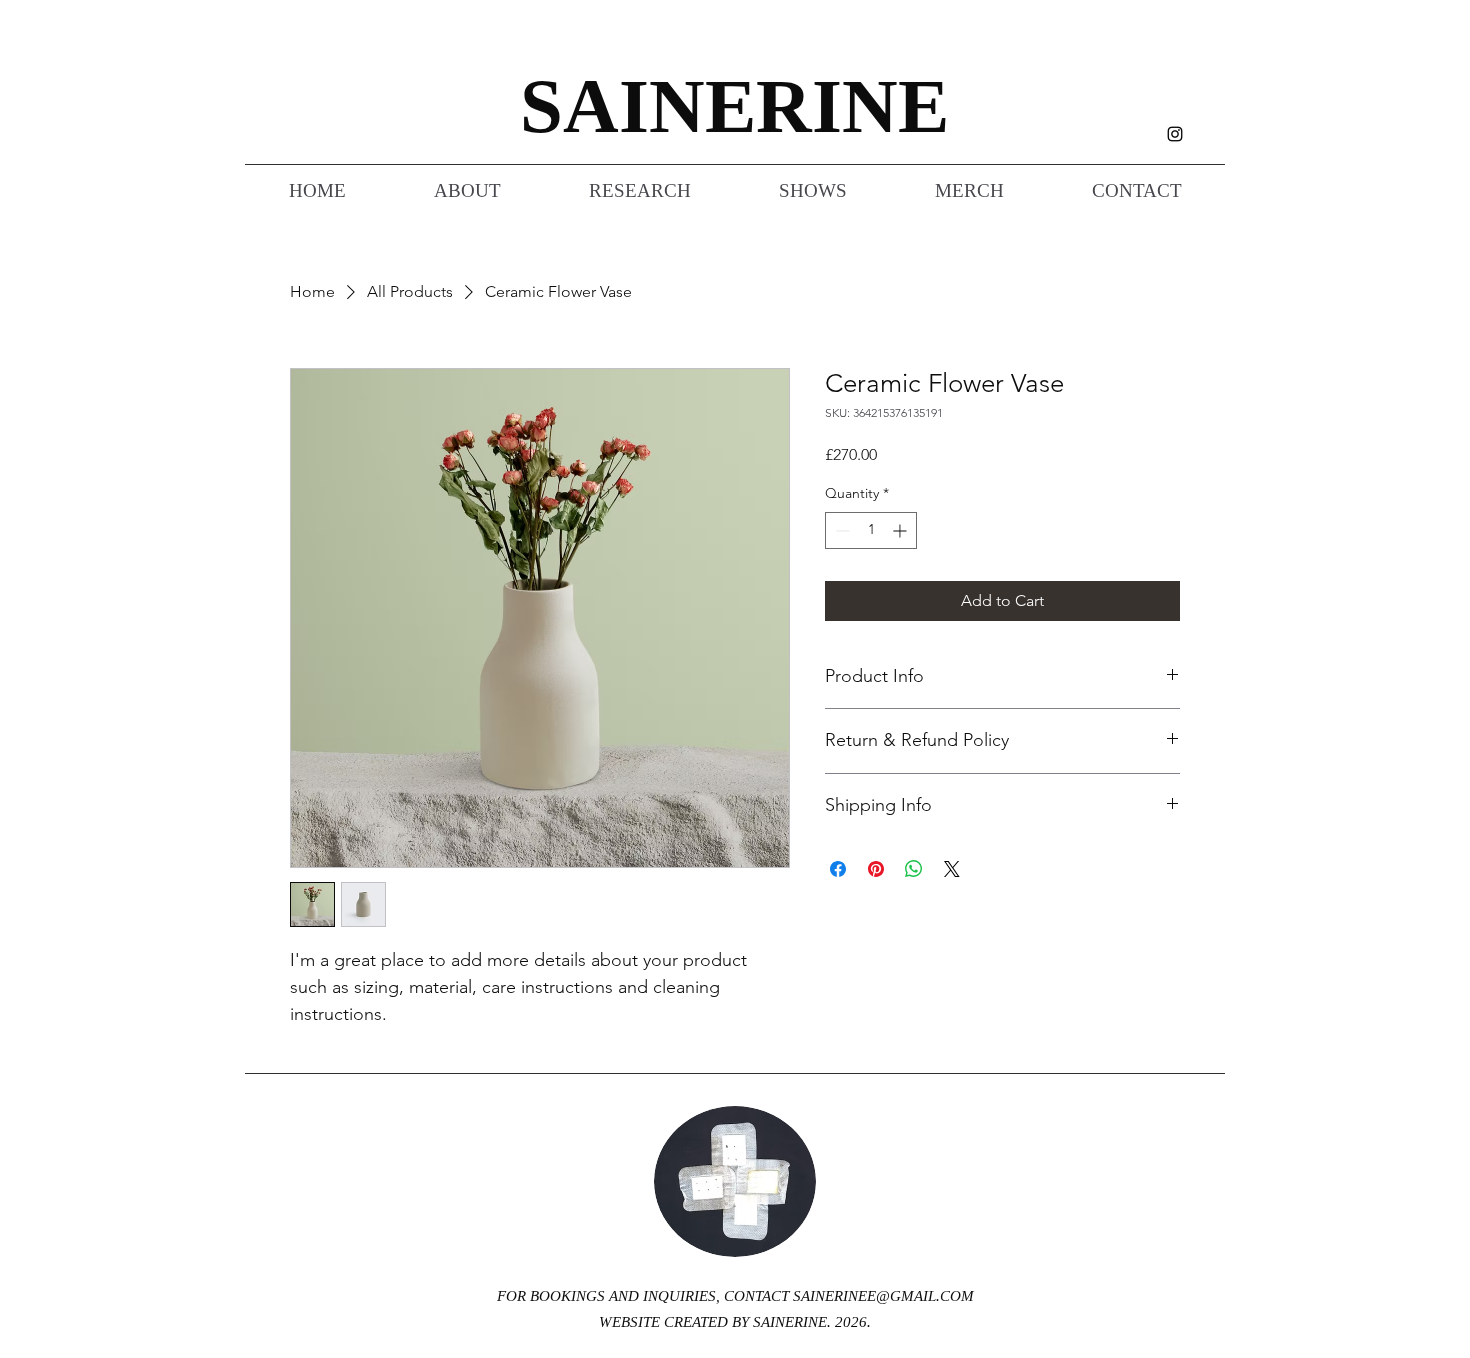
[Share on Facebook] (838, 869)
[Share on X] (952, 869)
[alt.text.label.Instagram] (1175, 134)
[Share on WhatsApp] (914, 869)
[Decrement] (840, 530)
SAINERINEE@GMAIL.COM (883, 1296)
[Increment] (901, 530)
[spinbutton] (871, 530)
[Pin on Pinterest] (876, 869)
